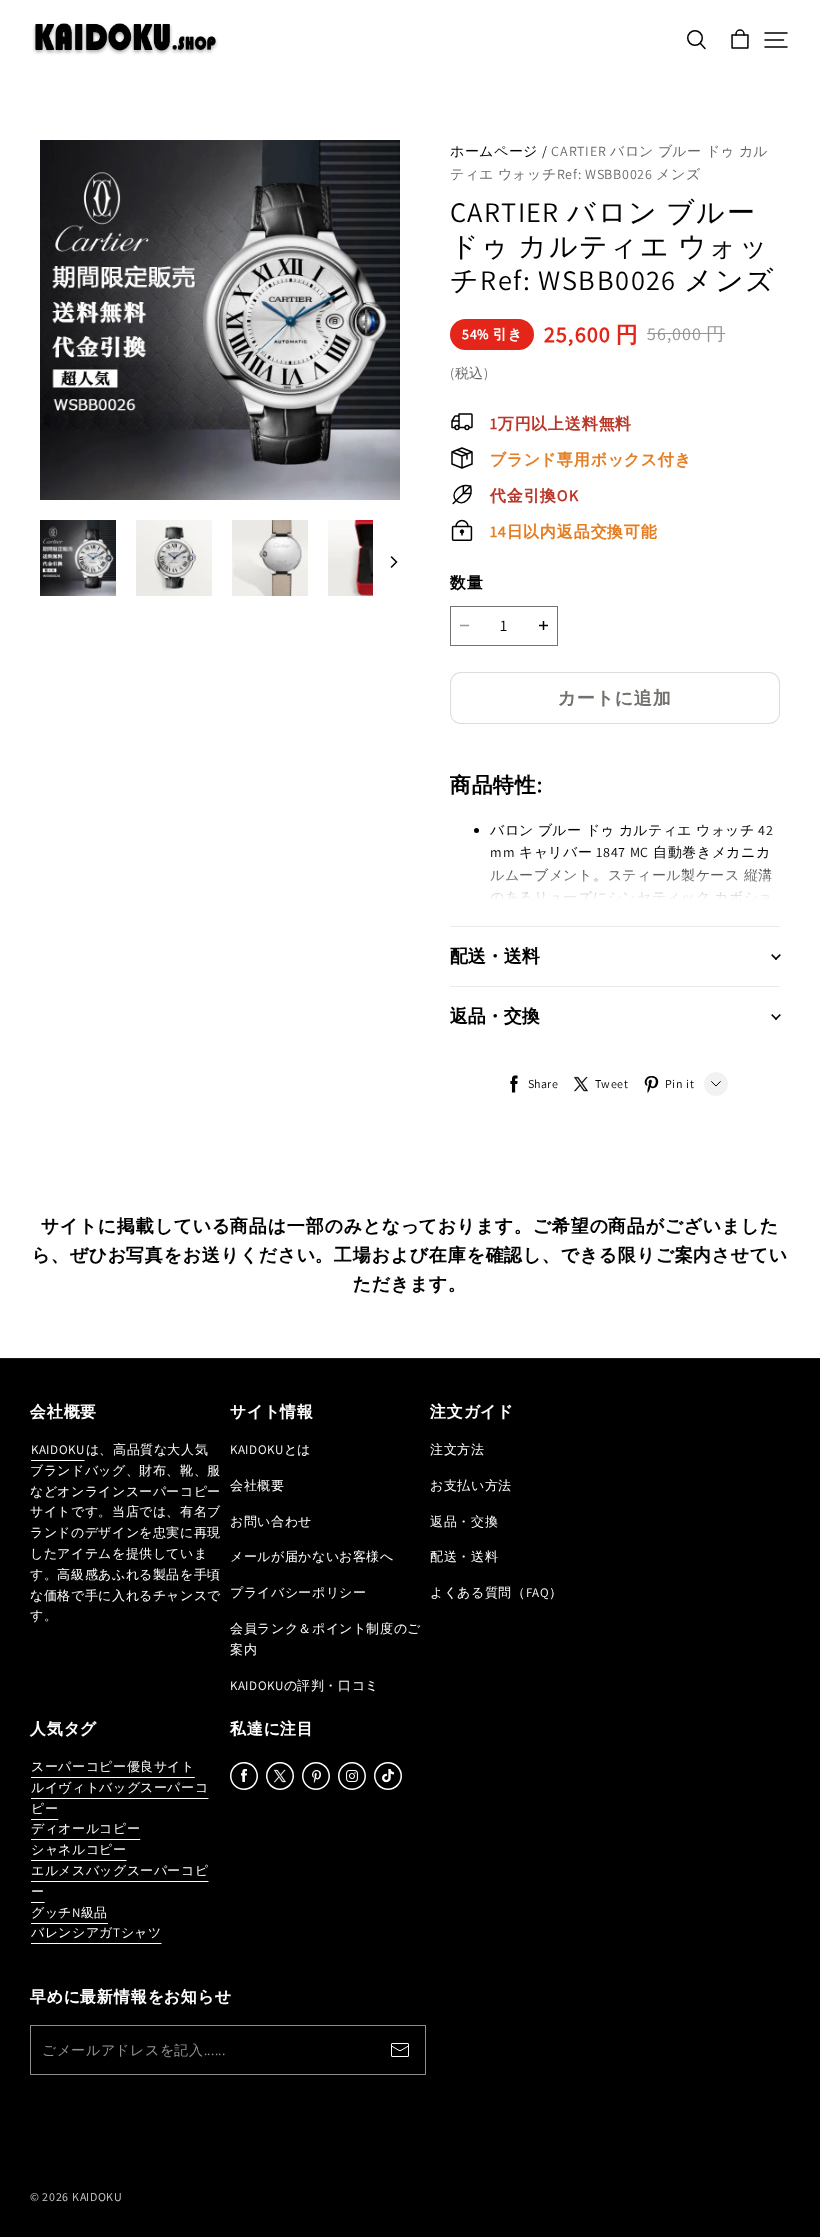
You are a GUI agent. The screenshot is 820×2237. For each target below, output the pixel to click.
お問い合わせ (271, 1521)
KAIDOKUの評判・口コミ (304, 1685)
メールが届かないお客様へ (312, 1556)
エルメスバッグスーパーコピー (119, 1881)
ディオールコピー (85, 1828)
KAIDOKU (58, 1449)
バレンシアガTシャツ (96, 1932)
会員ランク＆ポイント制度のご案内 (325, 1639)
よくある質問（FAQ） (496, 1592)
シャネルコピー (79, 1849)
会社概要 (257, 1485)
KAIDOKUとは (270, 1449)
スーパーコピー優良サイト (113, 1766)
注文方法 (457, 1449)
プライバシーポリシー (298, 1592)
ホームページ (494, 151)
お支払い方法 (471, 1485)
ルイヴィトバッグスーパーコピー (119, 1798)
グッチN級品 (69, 1912)
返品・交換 (464, 1521)
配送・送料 (464, 1556)
